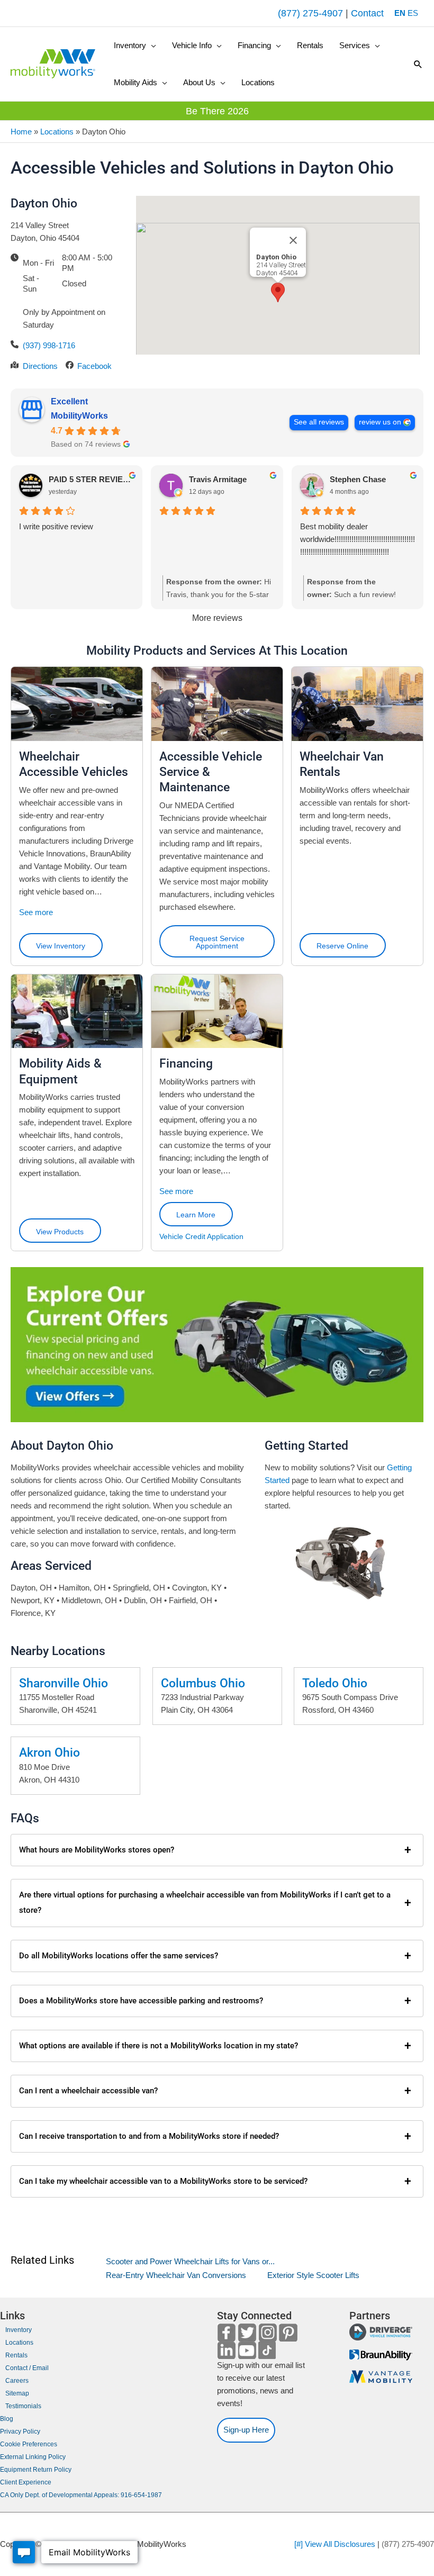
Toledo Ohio (335, 1683)
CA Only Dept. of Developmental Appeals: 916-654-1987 (81, 2495)
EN (400, 13)
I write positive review (56, 526)
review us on (380, 422)
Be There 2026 (217, 111)
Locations (57, 132)
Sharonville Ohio (64, 1683)
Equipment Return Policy (36, 2470)
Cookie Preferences (29, 2444)
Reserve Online (342, 946)
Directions (40, 366)
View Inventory (61, 946)
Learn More (196, 1215)
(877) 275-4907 (310, 13)
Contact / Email (27, 2368)
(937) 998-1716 (49, 345)
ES (413, 13)
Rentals (16, 2355)
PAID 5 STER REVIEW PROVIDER (91, 479)
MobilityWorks (79, 416)
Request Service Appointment (217, 942)
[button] (135, 46)
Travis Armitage (218, 479)
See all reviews (319, 422)
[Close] (293, 240)
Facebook (94, 366)
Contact (367, 13)
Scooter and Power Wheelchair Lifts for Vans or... (190, 2261)
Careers (17, 2381)
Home (21, 132)
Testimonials (23, 2406)
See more (36, 912)
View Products (60, 1232)
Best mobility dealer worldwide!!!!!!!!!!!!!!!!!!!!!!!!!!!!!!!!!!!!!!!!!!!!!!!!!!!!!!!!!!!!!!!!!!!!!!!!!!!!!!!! (358, 539)
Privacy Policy (20, 2432)
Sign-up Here (246, 2430)
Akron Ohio (49, 1752)
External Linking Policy (33, 2457)
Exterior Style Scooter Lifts (313, 2275)
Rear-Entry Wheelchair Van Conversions (176, 2275)
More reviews (217, 618)
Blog (7, 2419)
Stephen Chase (358, 479)
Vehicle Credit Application (201, 1236)
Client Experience (26, 2482)
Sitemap (17, 2393)
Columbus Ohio (203, 1683)
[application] (151, 46)
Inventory (19, 2330)
